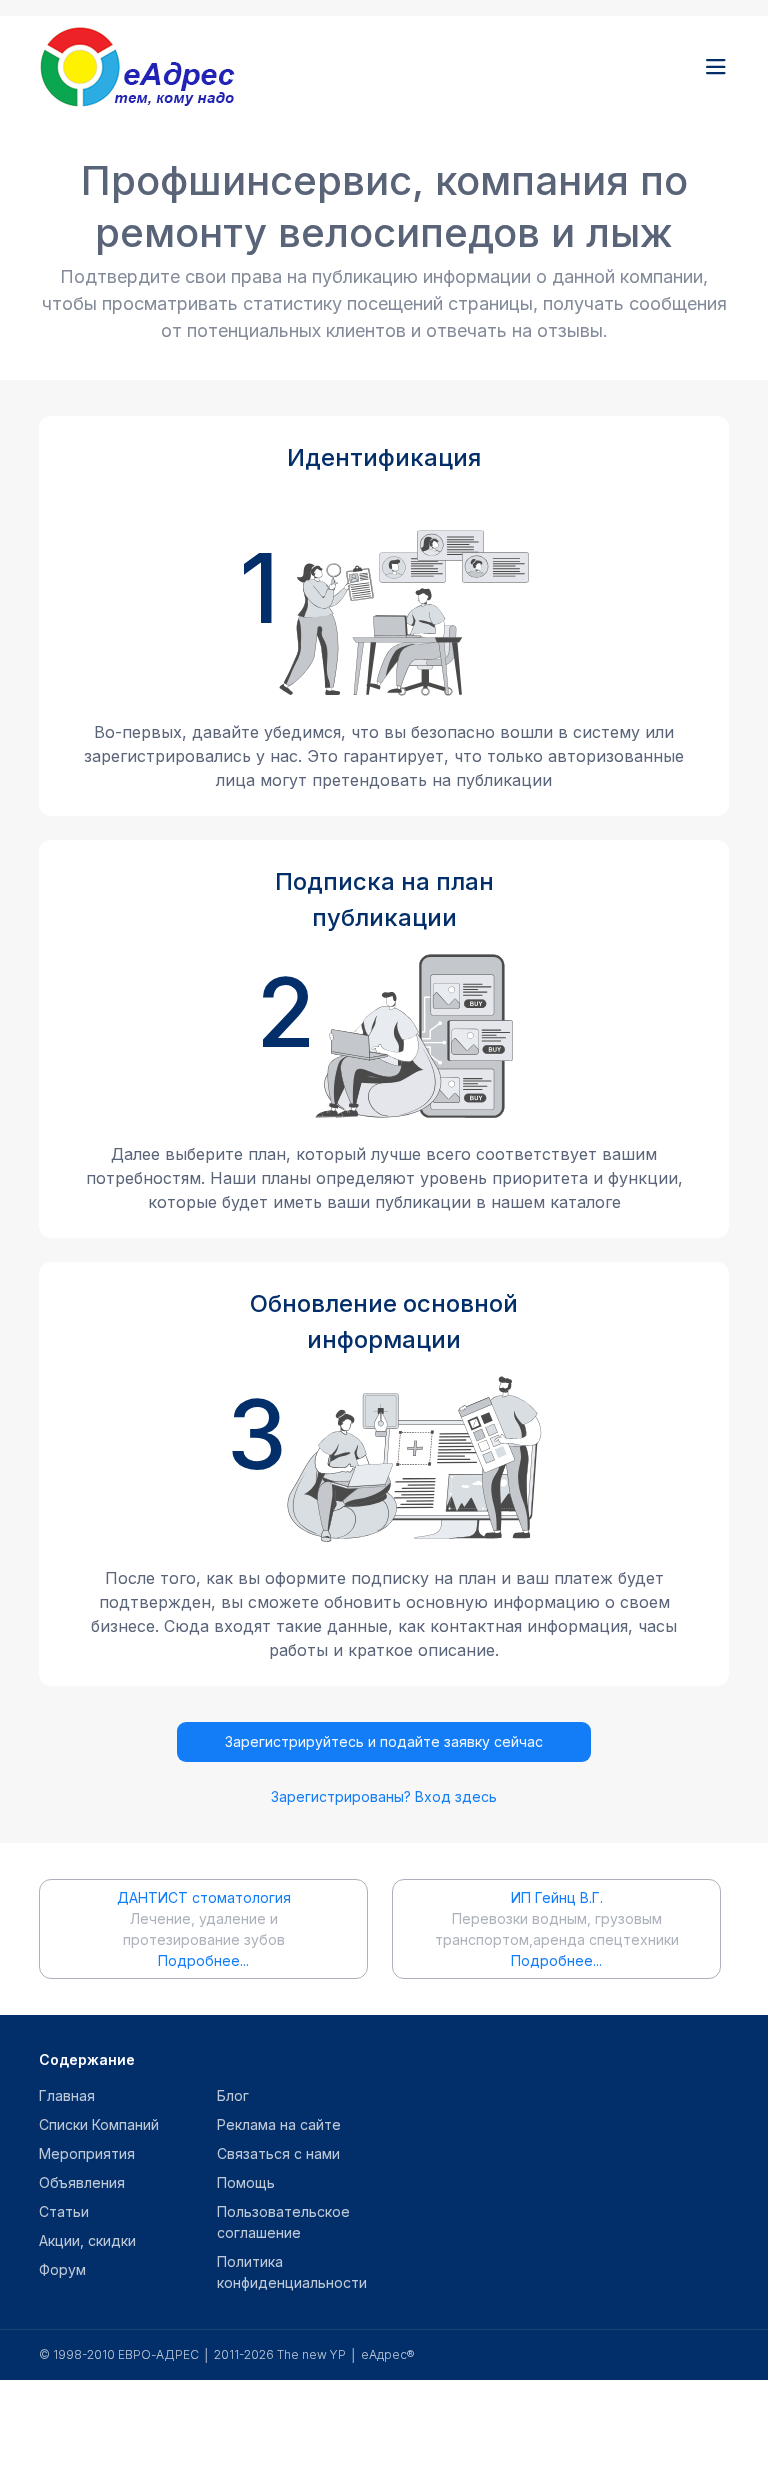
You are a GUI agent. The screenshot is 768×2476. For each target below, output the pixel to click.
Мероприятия (87, 2153)
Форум (62, 2269)
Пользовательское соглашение (283, 2222)
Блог (233, 2095)
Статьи (64, 2211)
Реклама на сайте (279, 2124)
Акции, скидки (87, 2240)
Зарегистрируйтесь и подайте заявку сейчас (384, 1741)
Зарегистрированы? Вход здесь (384, 1796)
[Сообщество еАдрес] (164, 67)
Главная (67, 2095)
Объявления (82, 2182)
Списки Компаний (99, 2124)
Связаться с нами (278, 2153)
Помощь (246, 2182)
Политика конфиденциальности (292, 2272)
